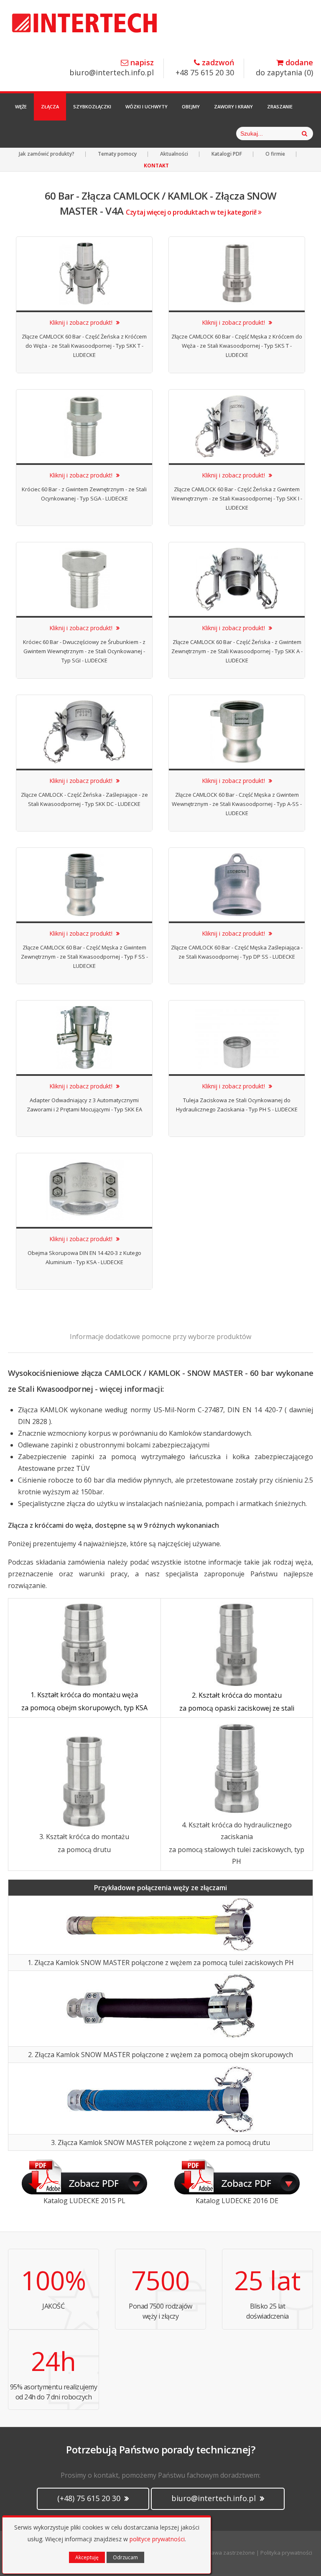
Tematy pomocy (117, 154)
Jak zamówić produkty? (47, 154)
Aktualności (174, 154)
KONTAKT (156, 165)
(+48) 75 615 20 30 (90, 2498)
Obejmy (191, 106)
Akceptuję (87, 2557)
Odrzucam (125, 2557)
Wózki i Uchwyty (146, 106)
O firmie (275, 154)
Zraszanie (280, 106)
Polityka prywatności (286, 2553)
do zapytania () (284, 68)
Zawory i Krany (233, 106)
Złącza (50, 106)
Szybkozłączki (92, 106)
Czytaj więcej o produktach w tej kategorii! (192, 212)
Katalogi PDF (227, 154)
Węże (21, 106)
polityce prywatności (157, 2539)
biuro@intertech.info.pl (112, 68)
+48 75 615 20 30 (205, 68)
